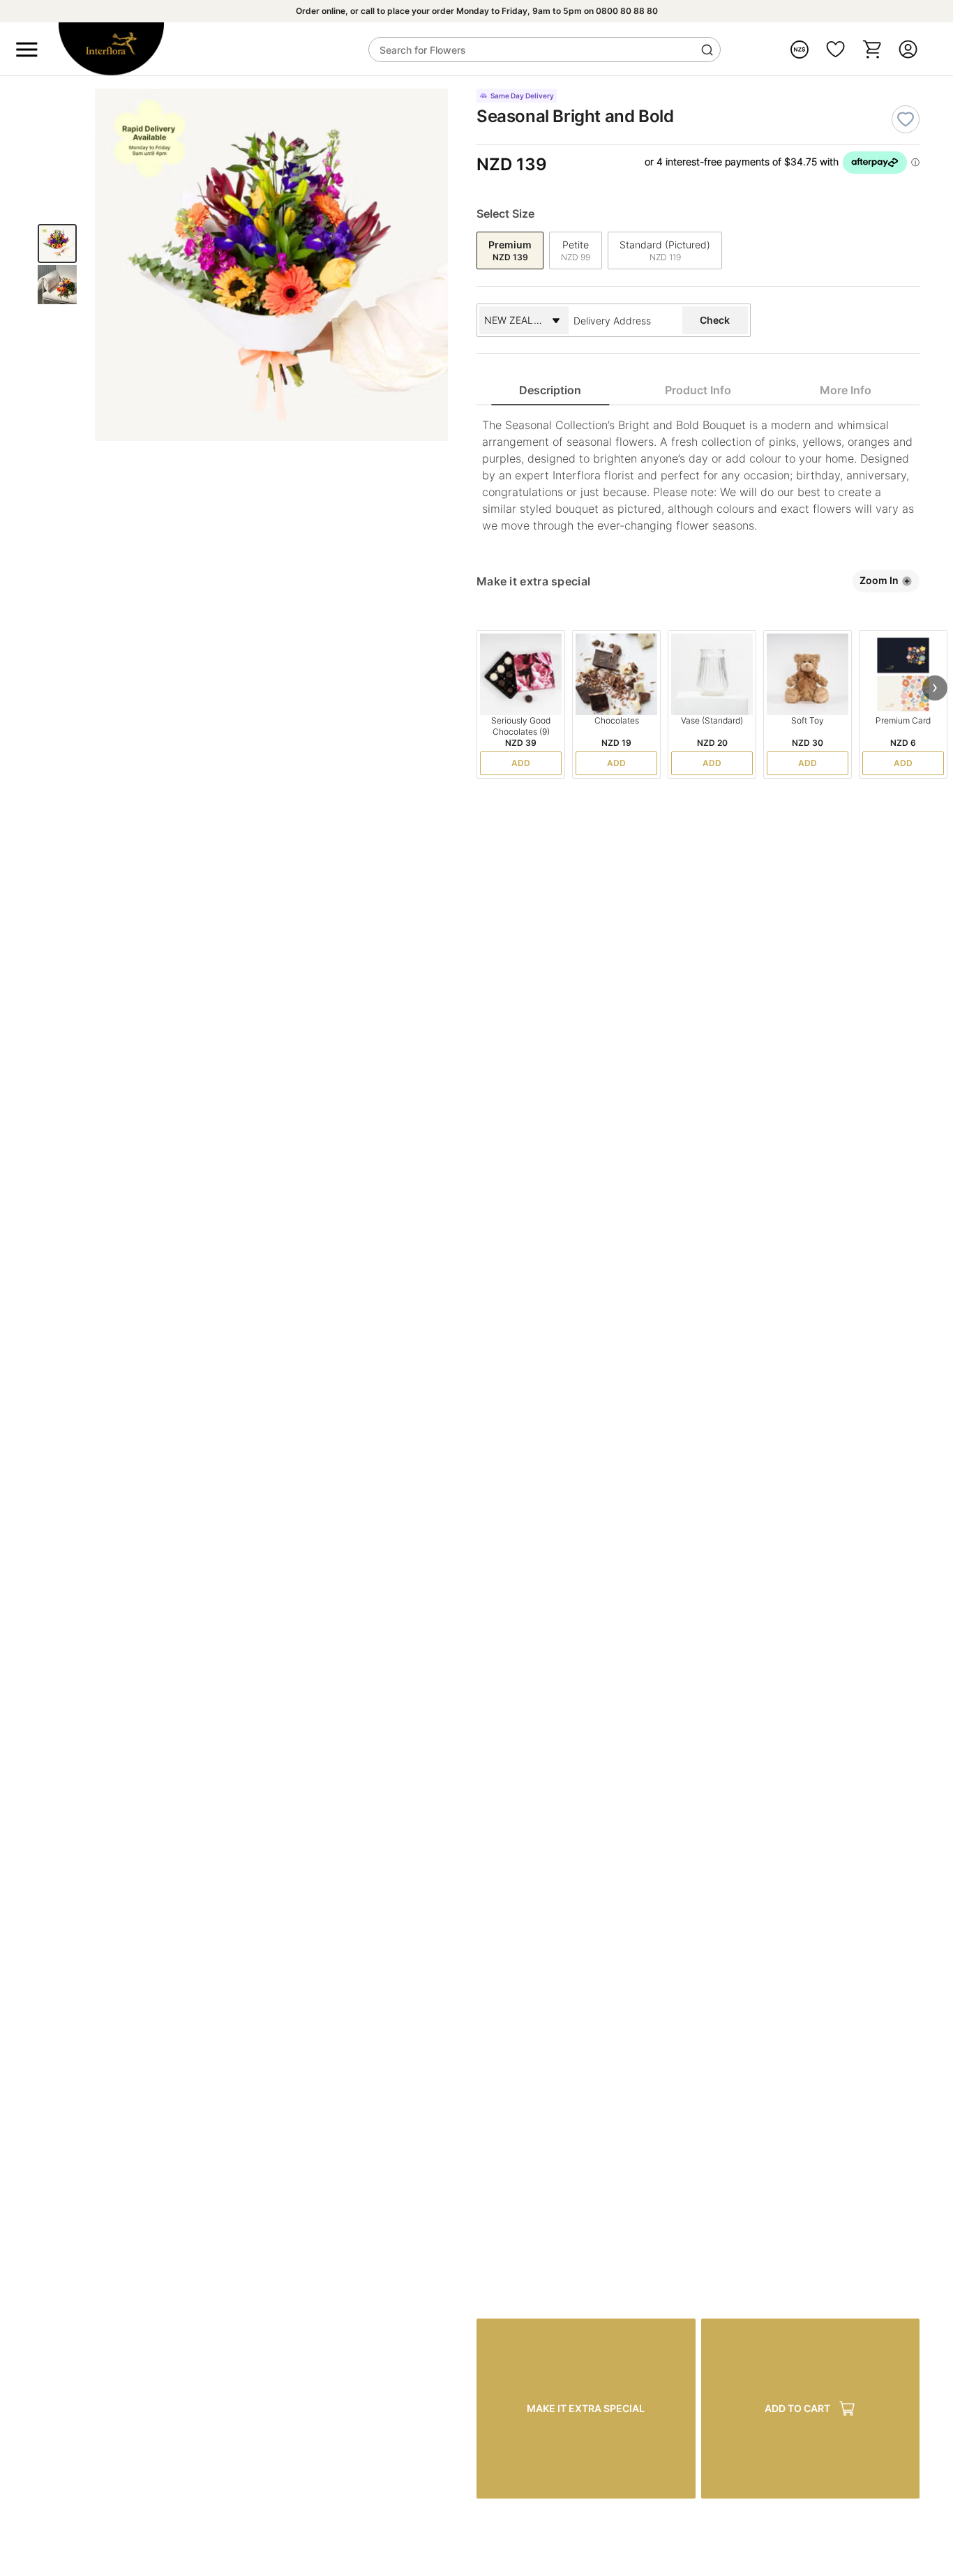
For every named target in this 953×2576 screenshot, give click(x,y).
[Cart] (872, 49)
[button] (935, 688)
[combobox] (624, 320)
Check (715, 320)
